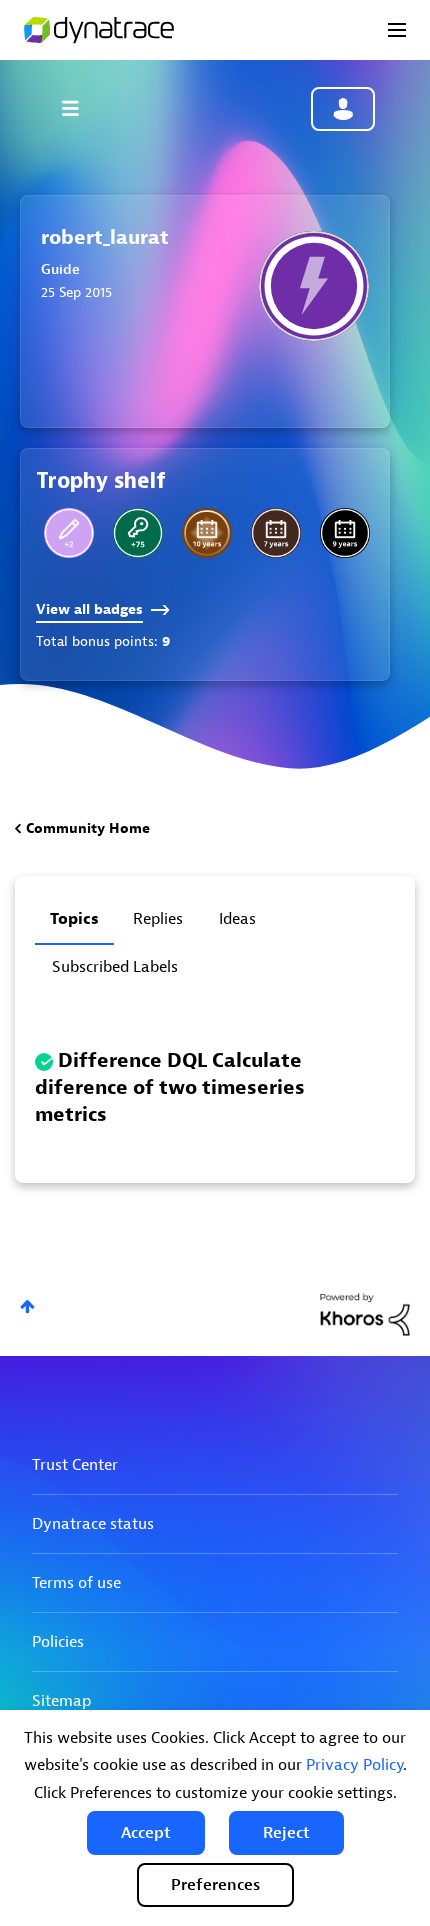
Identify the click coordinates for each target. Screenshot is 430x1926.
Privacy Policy (354, 1765)
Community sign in (343, 109)
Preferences (215, 1885)
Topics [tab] (74, 919)
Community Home (88, 828)
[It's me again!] (138, 533)
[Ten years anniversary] (207, 533)
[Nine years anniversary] (345, 533)
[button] (146, 1833)
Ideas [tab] (237, 919)
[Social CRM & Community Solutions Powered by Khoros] (365, 1313)
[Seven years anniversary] (276, 533)
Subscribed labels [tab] (115, 967)
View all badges (89, 609)
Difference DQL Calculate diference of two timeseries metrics (170, 1087)
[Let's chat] (69, 533)
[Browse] (80, 108)
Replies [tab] (158, 919)
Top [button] (27, 1306)
